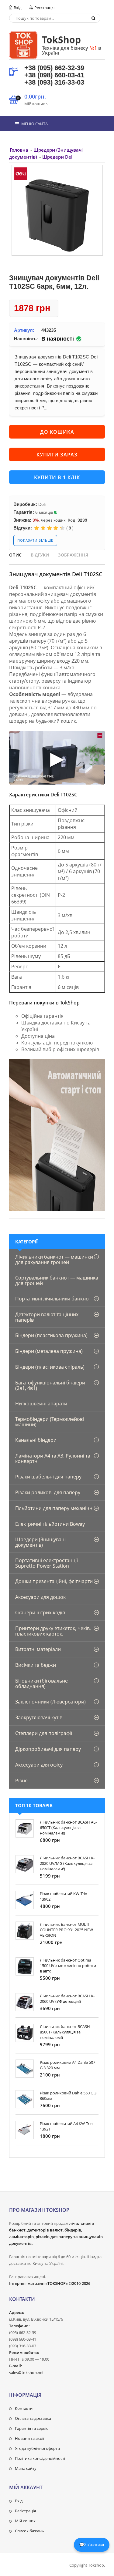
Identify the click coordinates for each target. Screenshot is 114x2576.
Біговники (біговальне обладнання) (41, 1683)
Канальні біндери (36, 1440)
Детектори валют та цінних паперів (47, 1317)
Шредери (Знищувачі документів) (40, 1542)
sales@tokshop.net (26, 2373)
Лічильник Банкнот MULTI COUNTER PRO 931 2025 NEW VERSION (66, 1930)
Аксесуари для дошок (40, 1597)
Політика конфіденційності (40, 2458)
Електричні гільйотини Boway (50, 1524)
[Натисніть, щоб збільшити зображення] (57, 210)
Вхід (17, 8)
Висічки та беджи (36, 1665)
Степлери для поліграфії (44, 1733)
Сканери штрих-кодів (40, 1613)
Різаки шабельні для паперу (48, 1477)
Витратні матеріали (38, 1649)
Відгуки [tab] (40, 555)
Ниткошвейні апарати (41, 1404)
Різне (21, 1781)
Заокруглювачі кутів (39, 1717)
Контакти (24, 2408)
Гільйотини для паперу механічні (54, 1508)
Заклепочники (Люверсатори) (50, 1702)
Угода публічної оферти (37, 2448)
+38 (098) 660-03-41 (54, 75)
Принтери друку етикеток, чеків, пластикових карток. (53, 1631)
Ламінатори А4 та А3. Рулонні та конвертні (53, 1458)
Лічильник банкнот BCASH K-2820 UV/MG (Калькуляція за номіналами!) (67, 1863)
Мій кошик (25, 2521)
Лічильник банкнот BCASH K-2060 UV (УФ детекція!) (67, 1999)
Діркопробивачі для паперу (48, 1749)
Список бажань (29, 2531)
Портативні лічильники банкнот (53, 1299)
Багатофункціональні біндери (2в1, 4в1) (50, 1385)
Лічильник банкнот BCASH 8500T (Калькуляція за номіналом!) (65, 2032)
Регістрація (25, 2511)
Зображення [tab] (73, 555)
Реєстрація (44, 8)
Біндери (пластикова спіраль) (50, 1367)
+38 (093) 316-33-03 (54, 82)
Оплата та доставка (33, 2418)
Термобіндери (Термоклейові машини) (50, 1422)
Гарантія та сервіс (31, 2428)
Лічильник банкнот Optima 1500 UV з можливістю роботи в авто (68, 1966)
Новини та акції (29, 2438)
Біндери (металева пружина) (49, 1351)
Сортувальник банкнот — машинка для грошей (57, 1280)
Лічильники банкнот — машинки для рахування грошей (54, 1259)
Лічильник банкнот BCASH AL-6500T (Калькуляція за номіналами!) (68, 1828)
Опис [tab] (15, 555)
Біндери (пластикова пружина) (51, 1335)
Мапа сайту (26, 2468)
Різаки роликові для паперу (48, 1492)
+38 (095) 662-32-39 (54, 68)
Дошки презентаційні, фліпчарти (54, 1581)
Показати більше (35, 540)
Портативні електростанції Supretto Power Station (47, 1563)
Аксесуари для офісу (39, 1765)
